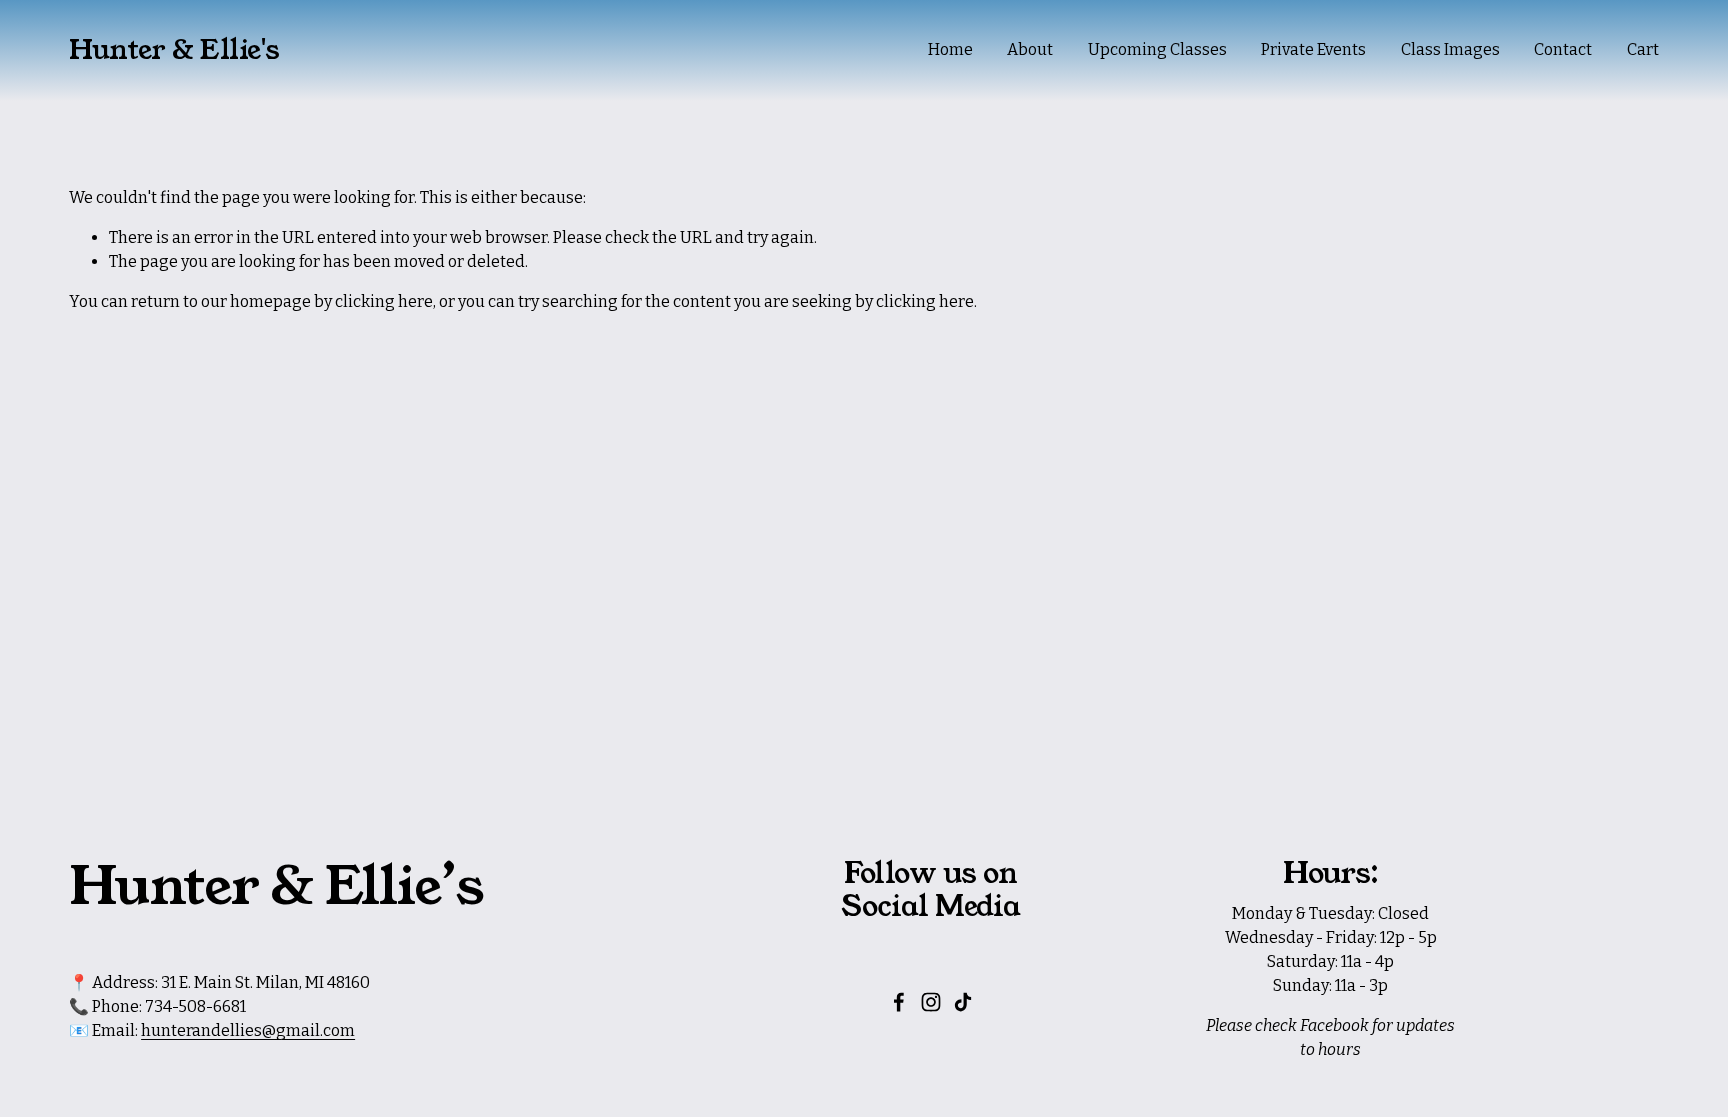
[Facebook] (899, 1002)
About (1030, 49)
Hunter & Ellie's (174, 50)
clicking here (384, 301)
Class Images (1450, 49)
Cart (1643, 49)
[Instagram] (931, 1002)
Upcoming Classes (1157, 49)
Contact (1563, 49)
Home (950, 49)
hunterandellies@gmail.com (248, 1030)
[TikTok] (963, 1002)
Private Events (1313, 49)
